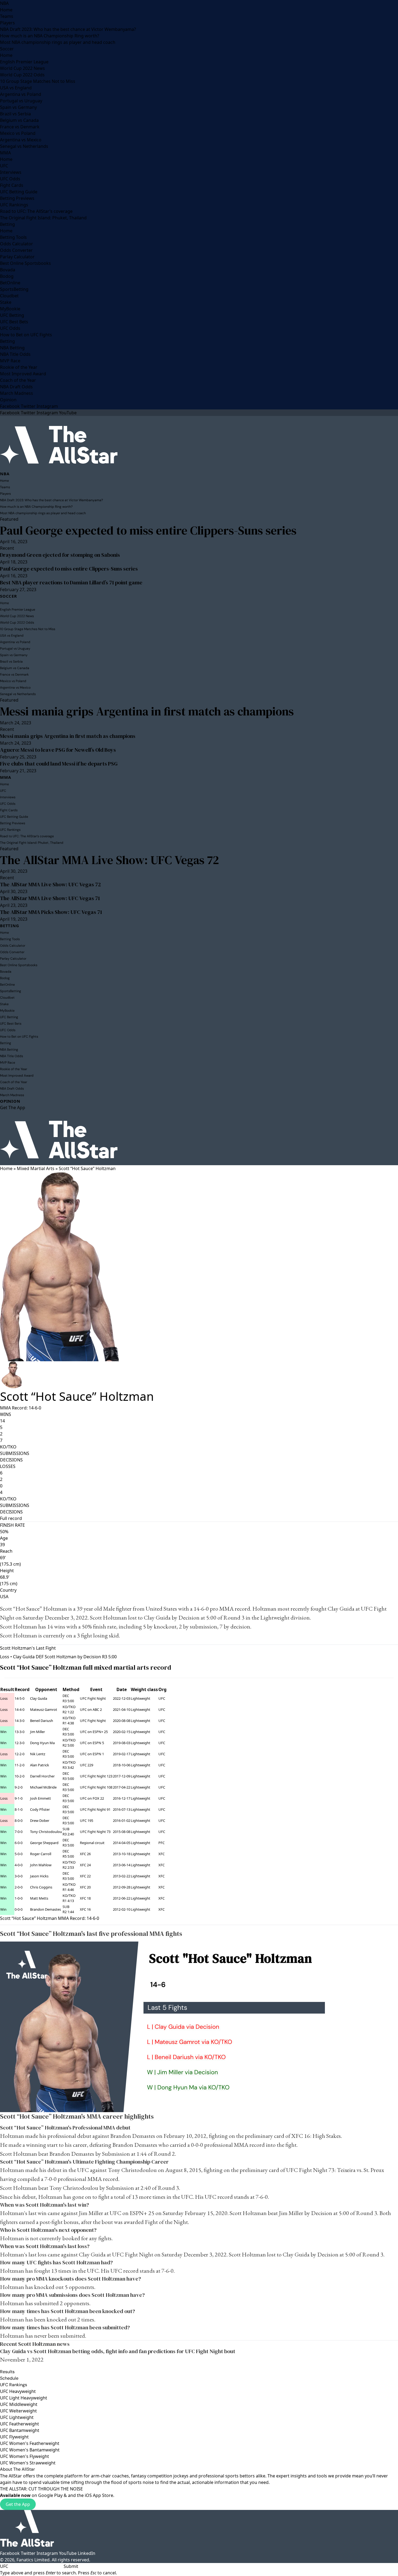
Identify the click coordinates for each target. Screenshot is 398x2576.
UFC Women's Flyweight (25, 2456)
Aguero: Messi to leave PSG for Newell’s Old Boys (58, 750)
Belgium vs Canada (19, 120)
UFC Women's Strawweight (28, 2463)
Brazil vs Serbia (15, 114)
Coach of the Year (18, 380)
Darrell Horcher (42, 1776)
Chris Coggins (41, 1887)
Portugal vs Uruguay (21, 101)
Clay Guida (341, 1609)
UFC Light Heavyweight (24, 2398)
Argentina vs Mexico (21, 140)
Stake (6, 302)
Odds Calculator (17, 244)
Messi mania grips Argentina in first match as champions (147, 711)
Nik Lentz (38, 1754)
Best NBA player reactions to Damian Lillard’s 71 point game (71, 582)
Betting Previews (17, 198)
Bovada (8, 270)
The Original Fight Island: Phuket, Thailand (43, 218)
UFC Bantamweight (20, 2430)
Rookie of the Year (19, 367)
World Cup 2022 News (22, 68)
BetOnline (10, 283)
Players (7, 23)
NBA (4, 3)
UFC (4, 166)
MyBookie (10, 309)
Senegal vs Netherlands (24, 146)
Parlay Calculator (17, 257)
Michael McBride (43, 1787)
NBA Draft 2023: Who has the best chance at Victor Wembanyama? (68, 29)
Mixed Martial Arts (36, 1168)
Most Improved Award (23, 374)
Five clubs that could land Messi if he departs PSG (59, 764)
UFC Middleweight (19, 2404)
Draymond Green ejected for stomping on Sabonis (60, 555)
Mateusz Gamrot (44, 1709)
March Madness (17, 393)
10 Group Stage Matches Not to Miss (38, 81)
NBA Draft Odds (16, 387)
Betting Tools (13, 237)
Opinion (8, 400)
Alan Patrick (40, 1765)
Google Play (50, 2495)
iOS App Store (99, 2495)
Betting (7, 224)
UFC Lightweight (17, 2417)
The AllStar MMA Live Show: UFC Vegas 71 (50, 898)
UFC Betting (12, 315)
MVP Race (10, 361)
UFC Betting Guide (19, 192)
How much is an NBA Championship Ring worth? (50, 36)
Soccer (7, 49)
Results (7, 2372)
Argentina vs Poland (21, 94)
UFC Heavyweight (18, 2391)
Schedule (9, 2378)
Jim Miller (37, 1732)
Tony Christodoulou (46, 1832)
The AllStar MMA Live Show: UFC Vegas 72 (110, 860)
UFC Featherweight (19, 2424)
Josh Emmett (40, 1798)
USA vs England (16, 88)
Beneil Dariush (42, 1721)
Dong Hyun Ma (42, 1743)
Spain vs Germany (18, 107)
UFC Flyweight (14, 2437)
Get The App (13, 1108)
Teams (7, 16)
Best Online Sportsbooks (25, 263)
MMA (5, 153)
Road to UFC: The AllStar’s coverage (36, 211)
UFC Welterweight (18, 2411)
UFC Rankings (14, 205)
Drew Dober (40, 1821)
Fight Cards (12, 185)
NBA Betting (12, 348)
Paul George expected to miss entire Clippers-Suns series (148, 530)
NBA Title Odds (15, 354)
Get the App (18, 2504)
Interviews (11, 172)
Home (6, 10)
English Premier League (24, 62)
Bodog (7, 276)
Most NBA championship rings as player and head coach (58, 42)
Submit (71, 2566)
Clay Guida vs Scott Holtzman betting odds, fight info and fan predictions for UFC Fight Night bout (118, 2351)
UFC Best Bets (14, 322)
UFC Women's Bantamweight (30, 2450)
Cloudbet (9, 296)
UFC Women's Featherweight (30, 2443)
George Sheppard (44, 1843)
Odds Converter (16, 250)
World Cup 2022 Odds (22, 75)
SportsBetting (14, 289)
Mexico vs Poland (18, 133)
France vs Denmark (20, 127)
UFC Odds (10, 179)
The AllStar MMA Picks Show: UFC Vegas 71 (51, 912)
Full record (11, 1518)
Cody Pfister (40, 1809)
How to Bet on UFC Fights (26, 335)
